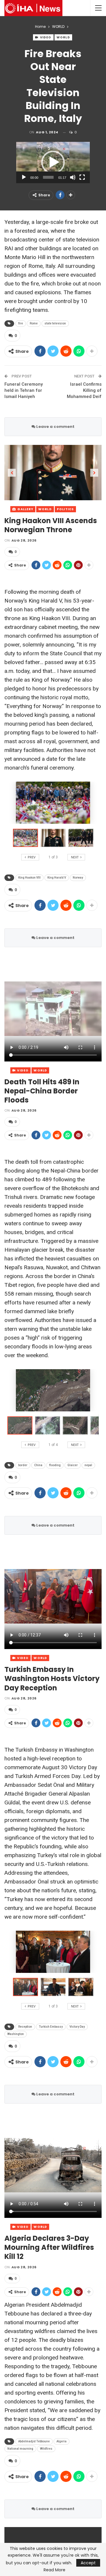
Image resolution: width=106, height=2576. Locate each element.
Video (45, 37)
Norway (78, 878)
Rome (34, 323)
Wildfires (46, 2449)
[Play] (24, 177)
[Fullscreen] (82, 177)
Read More (54, 2570)
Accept (88, 2563)
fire (21, 323)
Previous (12, 473)
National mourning (20, 2449)
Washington (16, 2034)
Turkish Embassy (51, 2027)
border (23, 1465)
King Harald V (57, 878)
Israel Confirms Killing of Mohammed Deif (84, 390)
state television (55, 323)
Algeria (62, 2441)
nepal (88, 1465)
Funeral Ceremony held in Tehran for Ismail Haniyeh (24, 390)
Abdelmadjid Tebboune (34, 2441)
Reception (25, 2027)
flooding (55, 1465)
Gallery (25, 509)
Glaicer (73, 1465)
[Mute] (73, 177)
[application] (53, 163)
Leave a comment (55, 427)
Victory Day (77, 2027)
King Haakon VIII (29, 878)
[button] (53, 162)
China (38, 1465)
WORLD (63, 37)
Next (94, 473)
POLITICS (66, 509)
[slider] (48, 177)
